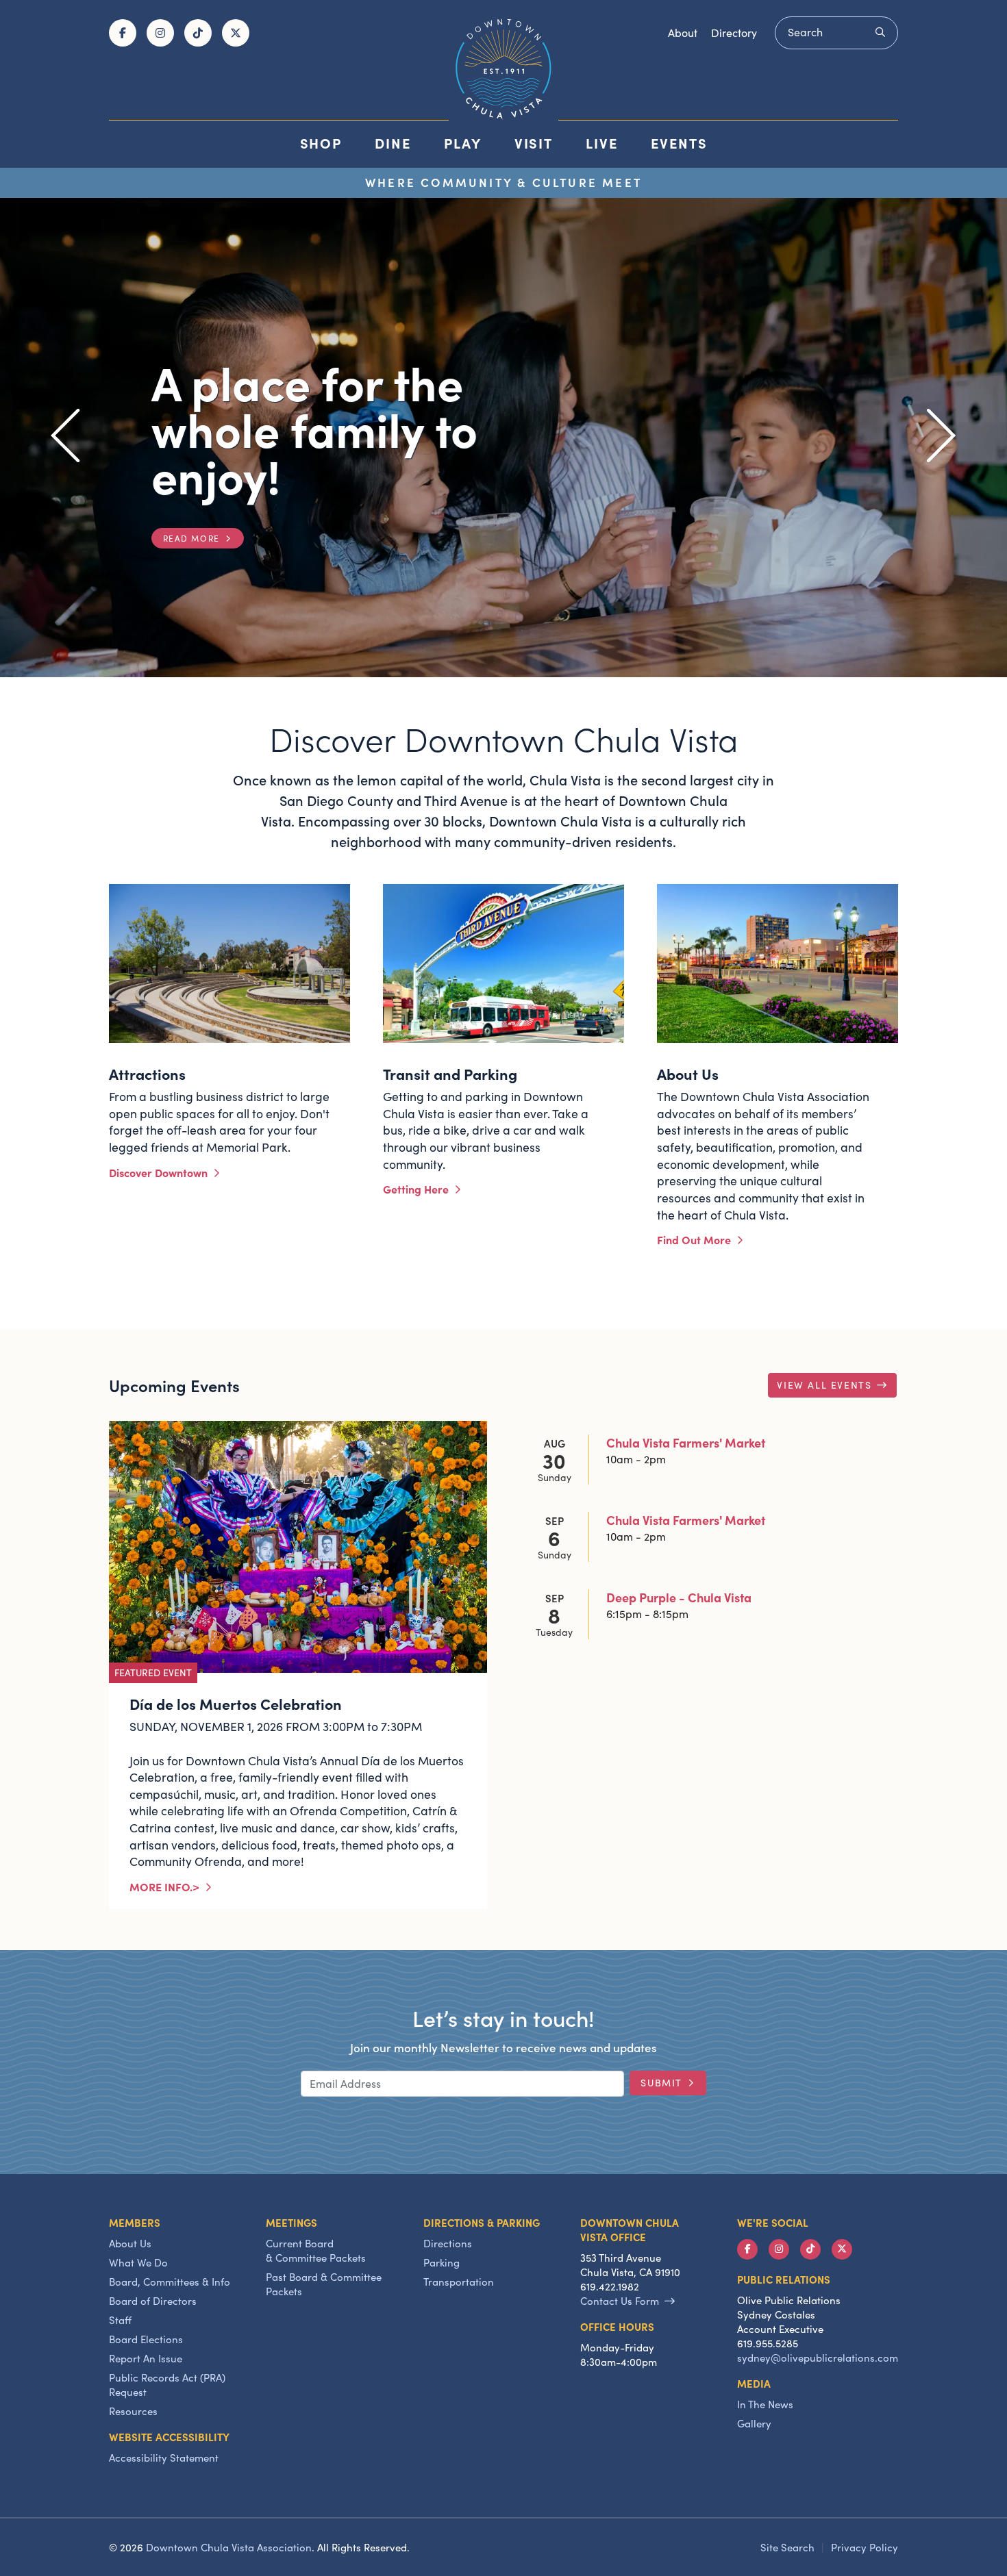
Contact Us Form (620, 2301)
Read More (191, 538)
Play (463, 143)
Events (679, 143)
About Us (130, 2243)
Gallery (754, 2423)
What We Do (138, 2262)
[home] (503, 68)
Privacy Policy (865, 2547)
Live (602, 143)
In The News (765, 2404)
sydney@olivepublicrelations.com (818, 2358)
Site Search (787, 2547)
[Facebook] (123, 33)
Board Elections (146, 2339)
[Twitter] (236, 33)
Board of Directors (153, 2301)
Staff (120, 2320)
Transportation (459, 2282)
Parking (442, 2262)
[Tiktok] (198, 33)
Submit (661, 2083)
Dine (393, 143)
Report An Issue (146, 2358)
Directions (448, 2243)
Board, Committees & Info (170, 2282)
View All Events (824, 1385)
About (683, 33)
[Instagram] (160, 33)
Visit (534, 143)
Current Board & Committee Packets (316, 2250)
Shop (321, 143)
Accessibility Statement (164, 2458)
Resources (133, 2411)
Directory (734, 33)
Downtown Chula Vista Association (229, 2547)
